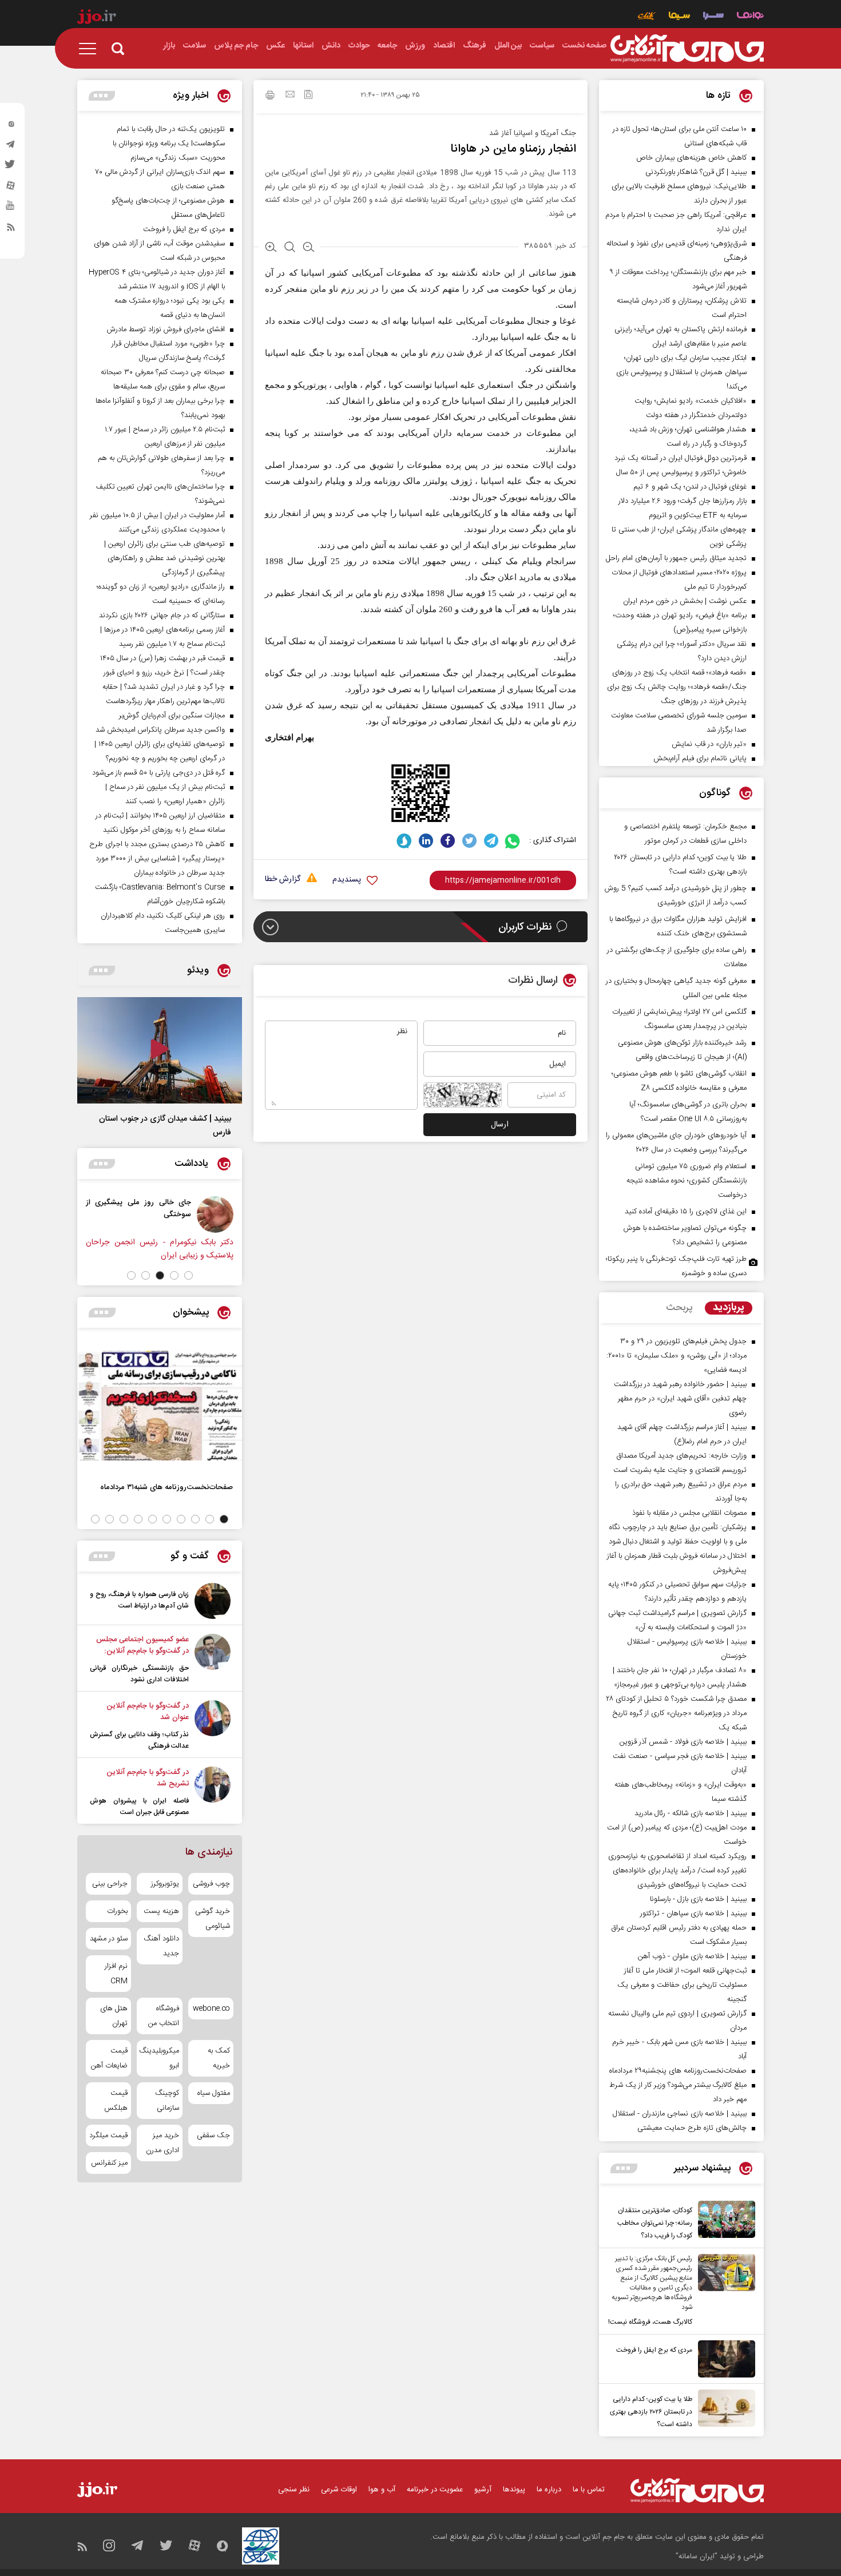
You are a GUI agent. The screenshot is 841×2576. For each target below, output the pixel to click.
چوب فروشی (211, 1884)
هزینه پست (161, 1911)
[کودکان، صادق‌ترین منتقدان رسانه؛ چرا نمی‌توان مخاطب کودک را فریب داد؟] (724, 2221)
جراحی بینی (110, 1884)
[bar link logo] (97, 18)
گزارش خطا (283, 880)
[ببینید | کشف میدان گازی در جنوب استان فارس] (160, 1050)
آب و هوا (382, 2490)
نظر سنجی (294, 2490)
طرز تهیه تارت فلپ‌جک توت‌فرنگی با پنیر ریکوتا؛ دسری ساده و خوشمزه (676, 1266)
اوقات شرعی (339, 2490)
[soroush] (404, 841)
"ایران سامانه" (697, 2557)
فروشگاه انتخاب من (163, 2016)
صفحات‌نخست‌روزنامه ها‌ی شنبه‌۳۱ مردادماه (166, 1487)
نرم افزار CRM (116, 1974)
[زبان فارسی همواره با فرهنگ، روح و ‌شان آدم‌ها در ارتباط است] (213, 1601)
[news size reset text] (290, 248)
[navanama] (750, 17)
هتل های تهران (114, 2016)
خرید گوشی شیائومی (213, 1919)
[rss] (11, 229)
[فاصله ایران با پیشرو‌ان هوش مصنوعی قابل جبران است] (213, 1792)
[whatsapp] (513, 841)
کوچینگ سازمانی (167, 2101)
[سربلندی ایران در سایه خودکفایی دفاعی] (139, 1214)
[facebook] (448, 841)
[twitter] (11, 168)
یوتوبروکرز (165, 1884)
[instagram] (11, 126)
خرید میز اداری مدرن (162, 2143)
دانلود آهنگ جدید (161, 1946)
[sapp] (11, 209)
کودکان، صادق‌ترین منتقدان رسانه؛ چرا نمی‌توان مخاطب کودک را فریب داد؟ (655, 2223)
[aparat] (11, 188)
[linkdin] (426, 841)
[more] (624, 2168)
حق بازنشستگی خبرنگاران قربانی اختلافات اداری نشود (139, 1674)
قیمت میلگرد (108, 2136)
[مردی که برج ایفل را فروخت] (724, 2359)
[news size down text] (309, 248)
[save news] (308, 96)
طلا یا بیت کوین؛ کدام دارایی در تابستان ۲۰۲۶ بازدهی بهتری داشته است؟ (651, 2412)
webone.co (211, 2009)
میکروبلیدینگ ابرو (159, 2058)
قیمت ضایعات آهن (109, 2058)
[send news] (290, 96)
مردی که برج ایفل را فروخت (654, 2350)
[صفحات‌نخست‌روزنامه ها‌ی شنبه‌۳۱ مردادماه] (160, 1406)
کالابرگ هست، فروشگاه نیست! (650, 2322)
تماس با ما (589, 2490)
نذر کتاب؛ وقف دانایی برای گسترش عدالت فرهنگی (139, 1740)
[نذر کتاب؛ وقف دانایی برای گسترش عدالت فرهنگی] (213, 1726)
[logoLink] (687, 49)
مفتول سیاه (214, 2093)
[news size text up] (271, 248)
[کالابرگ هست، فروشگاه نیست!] (724, 2291)
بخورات (117, 1911)
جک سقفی (213, 2136)
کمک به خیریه (219, 2058)
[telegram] (11, 147)
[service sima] (679, 17)
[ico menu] (91, 49)
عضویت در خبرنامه (435, 2490)
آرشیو (483, 2490)
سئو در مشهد (109, 1939)
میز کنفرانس (109, 2163)
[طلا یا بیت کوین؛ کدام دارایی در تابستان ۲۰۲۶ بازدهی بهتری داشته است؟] (724, 2410)
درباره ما (549, 2490)
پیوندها (514, 2490)
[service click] (647, 17)
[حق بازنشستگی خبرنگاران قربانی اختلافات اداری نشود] (213, 1660)
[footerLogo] (697, 2490)
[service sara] (713, 17)
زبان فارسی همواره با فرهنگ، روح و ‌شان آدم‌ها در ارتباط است (139, 1600)
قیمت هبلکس (116, 2101)
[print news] (270, 97)
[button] (189, 1275)
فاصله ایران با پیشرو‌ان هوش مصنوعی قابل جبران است (139, 1807)
